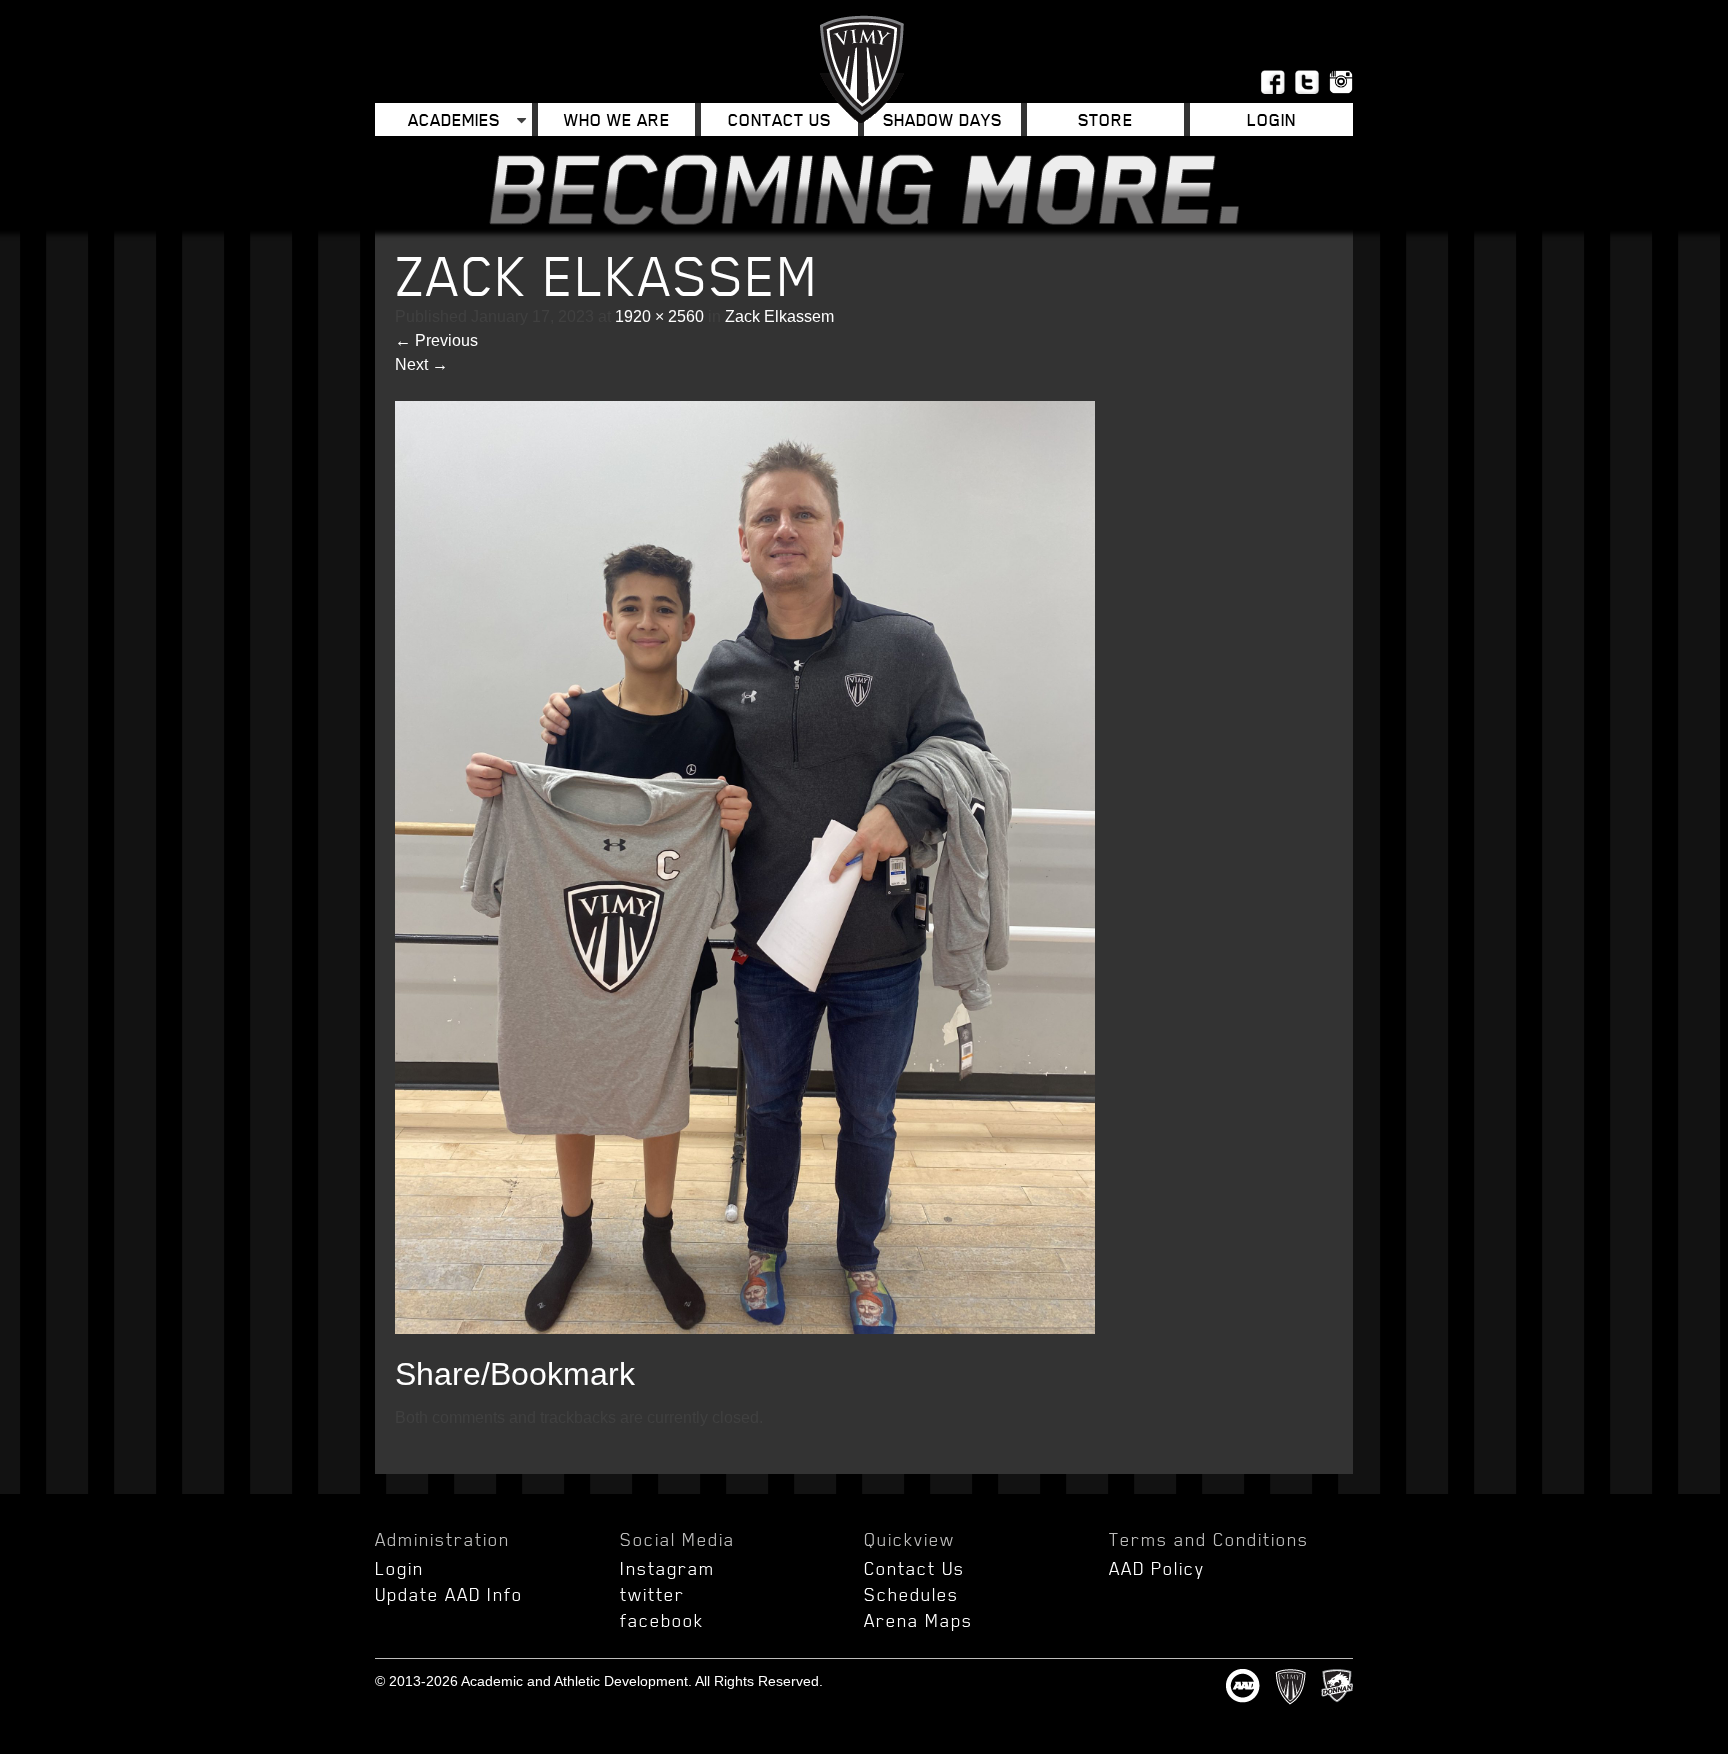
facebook (662, 1620)
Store (1105, 119)
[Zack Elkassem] (745, 1328)
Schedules (911, 1594)
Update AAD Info (449, 1594)
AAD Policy (1157, 1568)
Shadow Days (942, 119)
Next (421, 364)
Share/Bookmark (515, 1374)
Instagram (667, 1568)
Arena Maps (918, 1620)
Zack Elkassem (779, 316)
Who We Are (617, 119)
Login (399, 1568)
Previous (436, 340)
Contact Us (779, 119)
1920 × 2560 (659, 316)
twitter (652, 1594)
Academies (454, 119)
